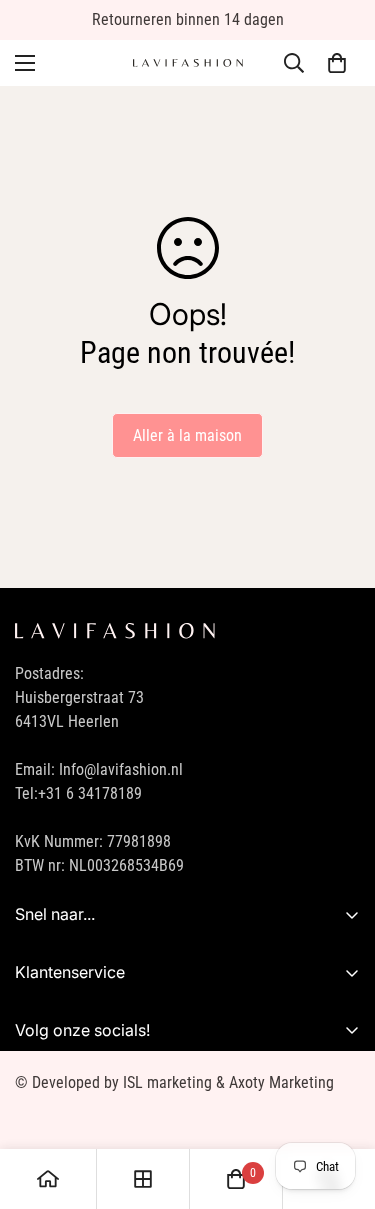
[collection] (143, 1179)
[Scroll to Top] (339, 1103)
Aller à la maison (187, 435)
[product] (48, 1179)
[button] (337, 63)
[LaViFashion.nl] (188, 63)
